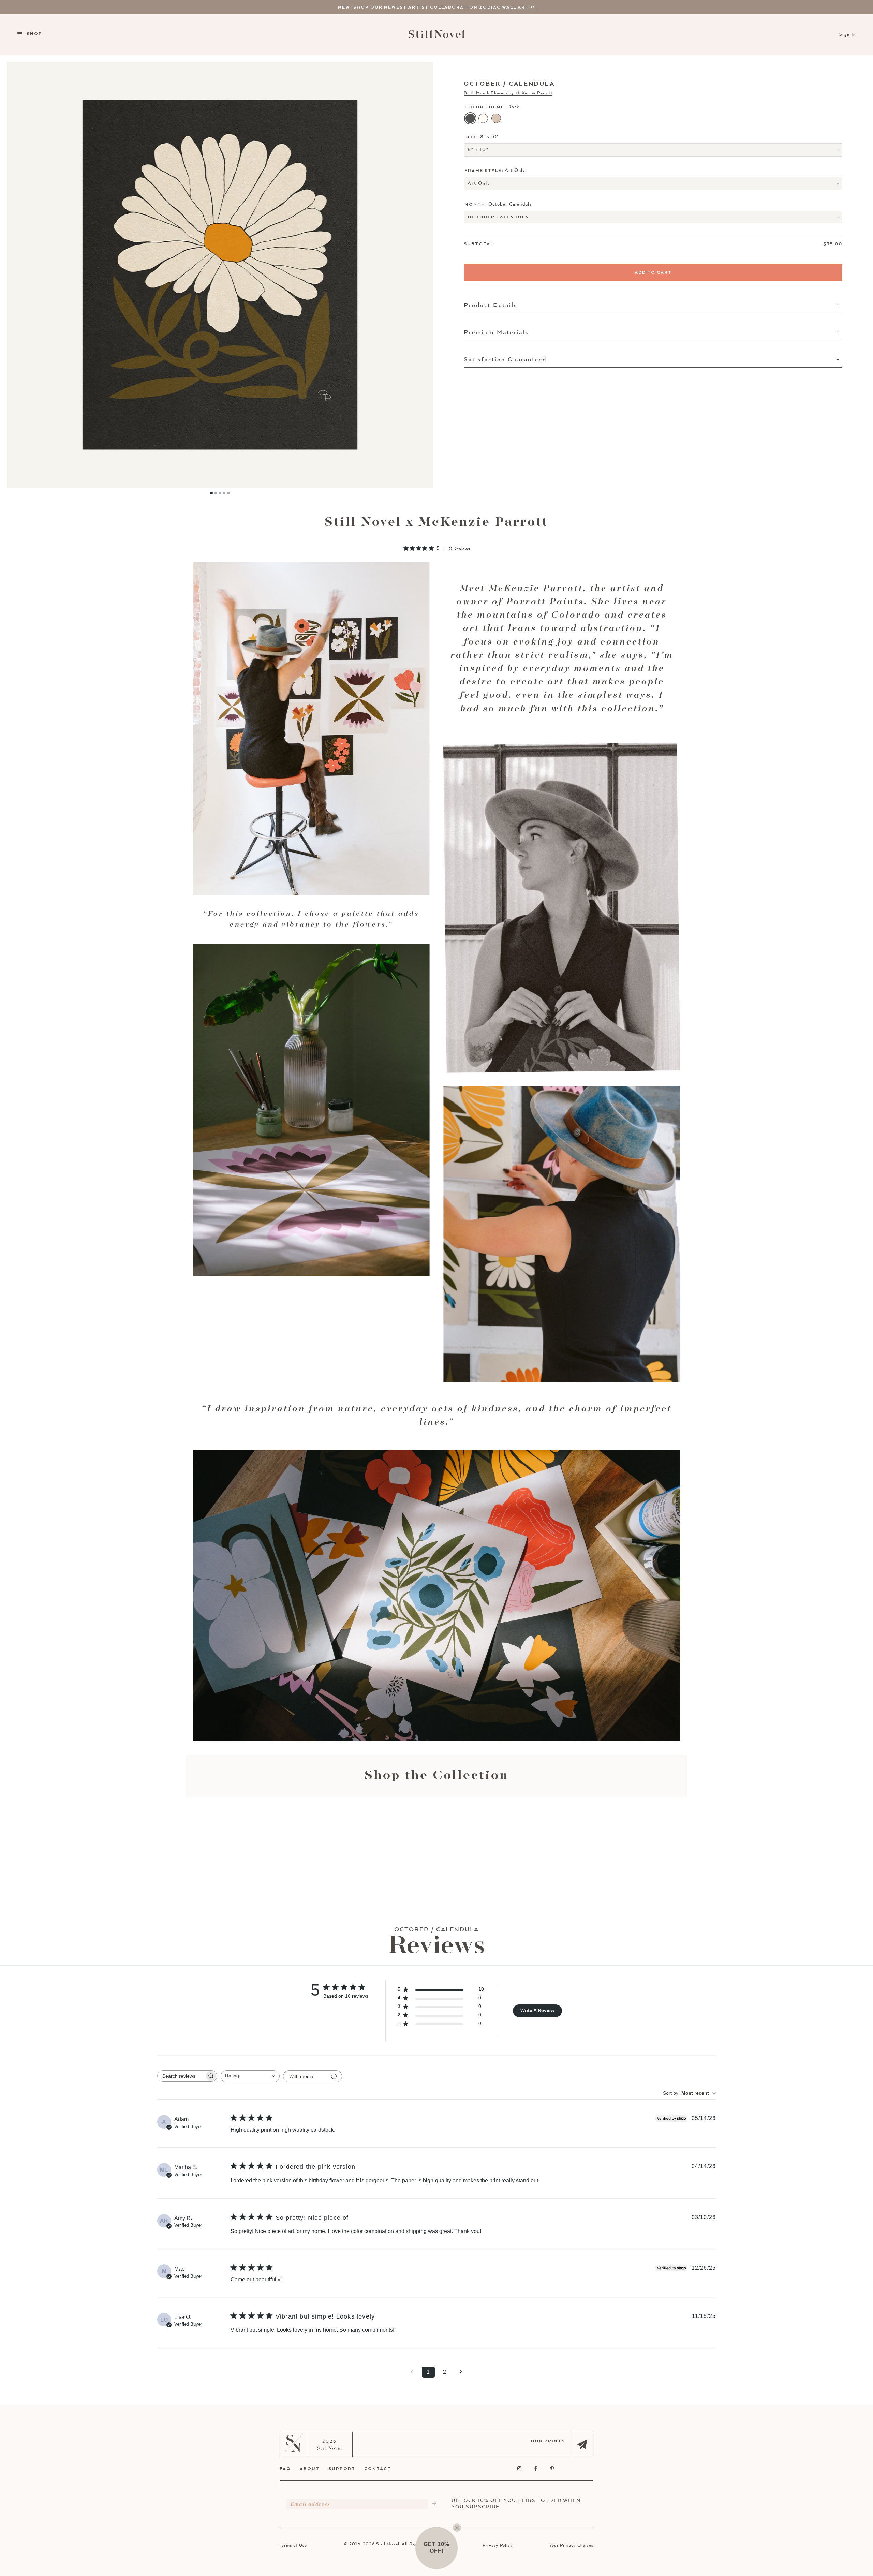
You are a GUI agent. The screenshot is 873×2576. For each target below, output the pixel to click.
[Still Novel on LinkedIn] (569, 2469)
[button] (436, 2548)
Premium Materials (496, 332)
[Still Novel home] (436, 35)
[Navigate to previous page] (412, 2372)
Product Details (491, 305)
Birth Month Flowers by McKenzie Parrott (508, 93)
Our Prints (548, 2441)
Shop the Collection (437, 1776)
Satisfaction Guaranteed (505, 360)
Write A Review (537, 2010)
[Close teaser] (457, 2528)
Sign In (848, 35)
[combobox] (250, 2076)
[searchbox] (181, 2076)
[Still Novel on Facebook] (536, 2469)
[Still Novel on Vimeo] (585, 2469)
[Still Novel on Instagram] (520, 2469)
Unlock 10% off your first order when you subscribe (516, 2504)
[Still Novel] (293, 2450)
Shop (34, 34)
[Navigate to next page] (461, 2372)
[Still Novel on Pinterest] (552, 2469)
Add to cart (653, 272)
